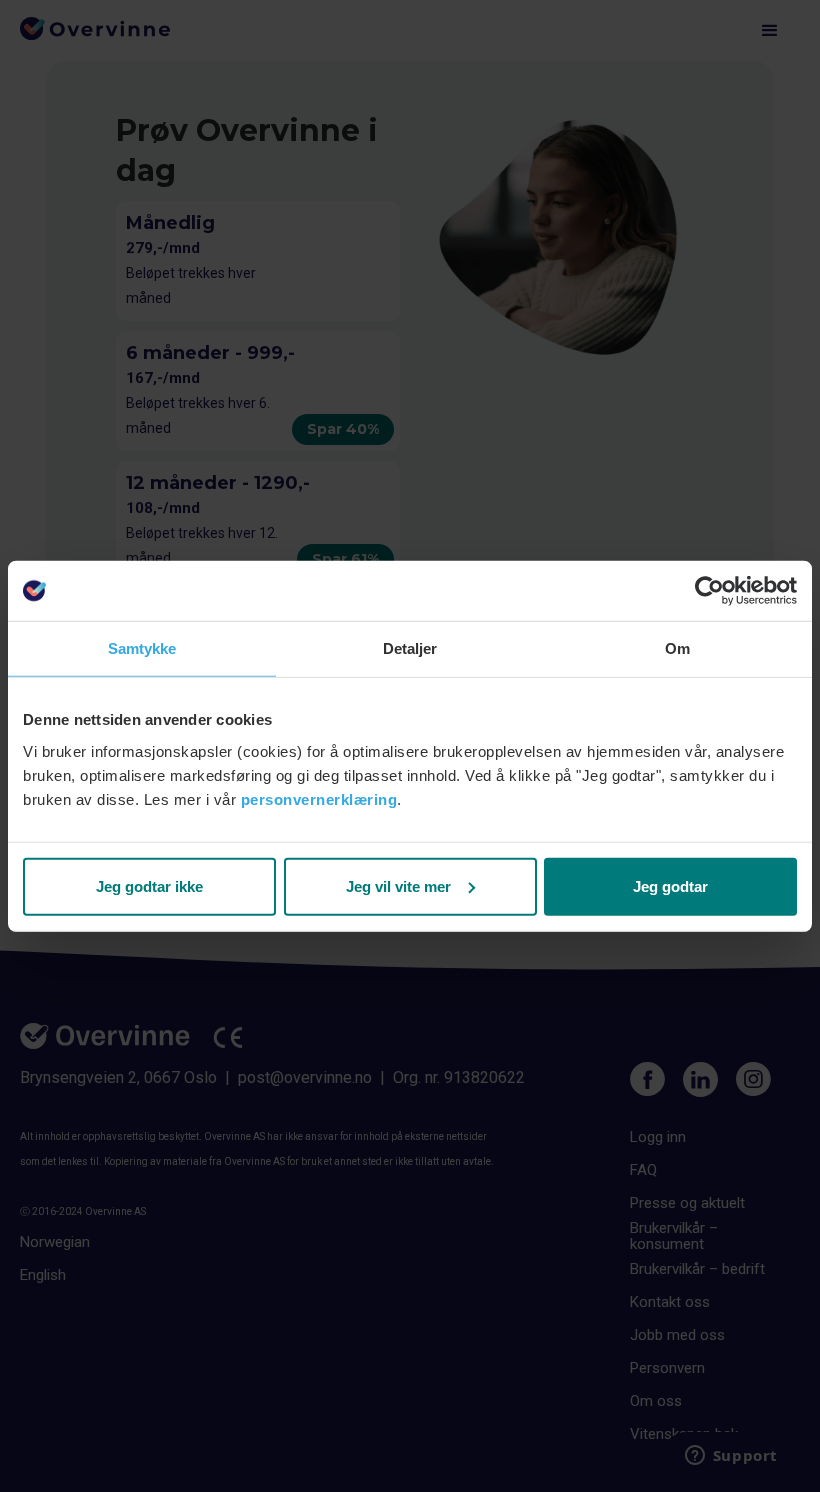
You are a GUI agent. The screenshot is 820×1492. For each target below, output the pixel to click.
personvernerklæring (319, 798)
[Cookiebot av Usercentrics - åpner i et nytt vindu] (709, 591)
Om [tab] (677, 648)
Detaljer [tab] (410, 648)
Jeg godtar (670, 885)
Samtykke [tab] (142, 648)
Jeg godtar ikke (149, 885)
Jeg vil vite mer (398, 885)
